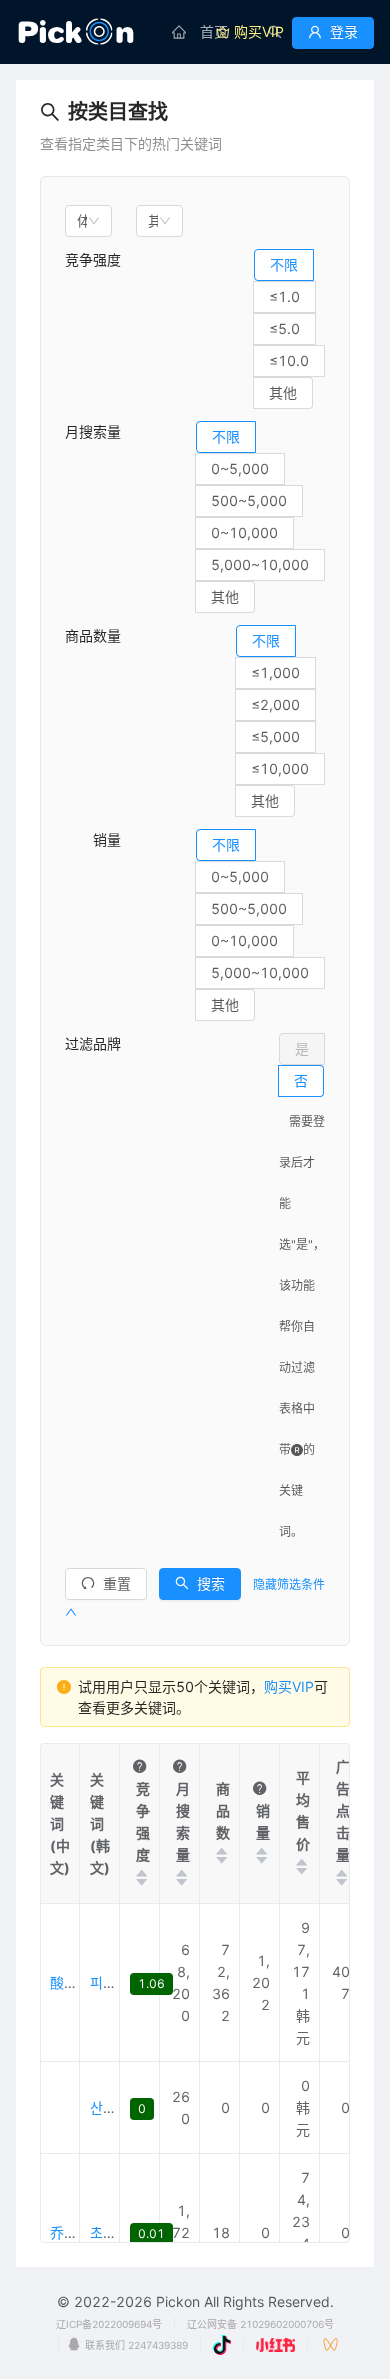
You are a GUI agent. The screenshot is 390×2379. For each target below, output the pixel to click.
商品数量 (93, 635)
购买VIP (289, 1686)
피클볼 (109, 1982)
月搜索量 (93, 431)
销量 (93, 839)
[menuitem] (200, 32)
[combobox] (88, 221)
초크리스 (116, 2232)
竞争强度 (93, 259)
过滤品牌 (93, 1043)
